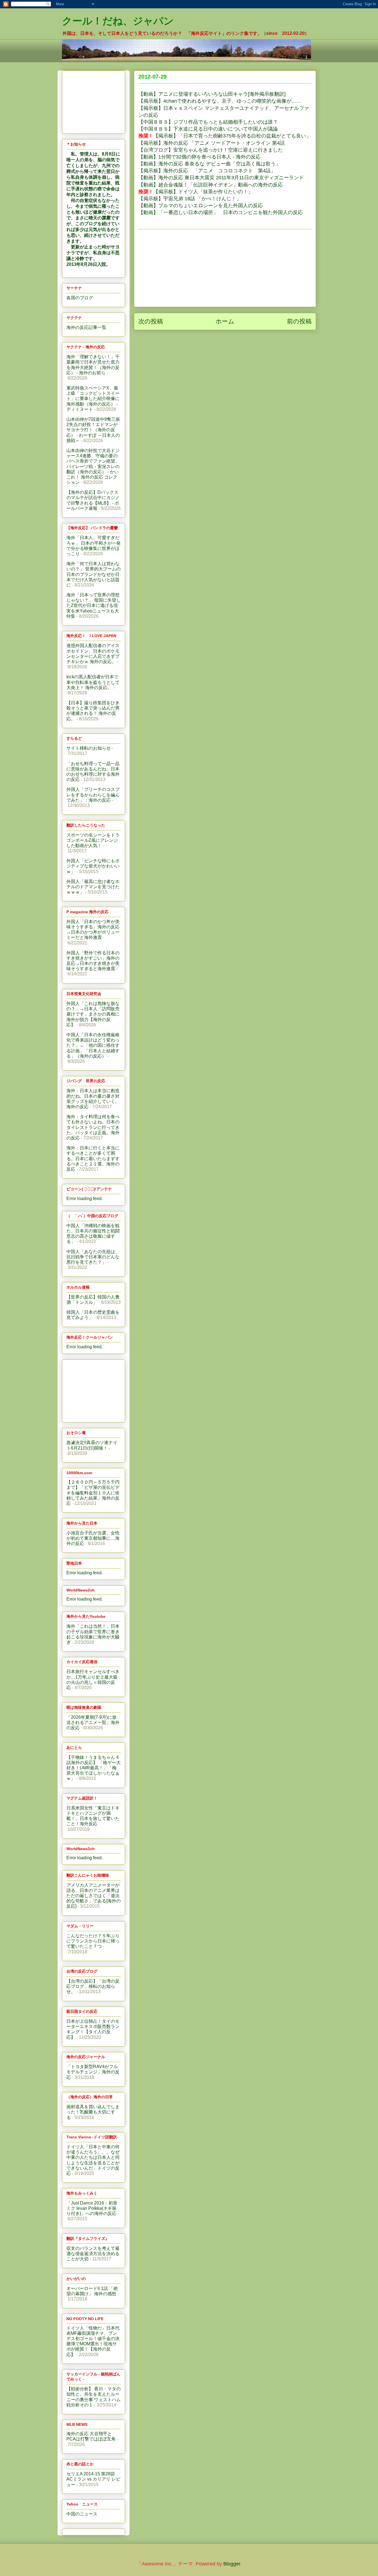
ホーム (225, 321)
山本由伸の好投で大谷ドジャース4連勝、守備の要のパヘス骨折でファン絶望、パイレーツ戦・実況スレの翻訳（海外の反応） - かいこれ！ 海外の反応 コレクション (93, 466)
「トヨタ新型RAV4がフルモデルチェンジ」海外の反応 (93, 2072)
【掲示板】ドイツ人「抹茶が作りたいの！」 (196, 192)
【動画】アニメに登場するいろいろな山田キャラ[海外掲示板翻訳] (212, 94)
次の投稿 (151, 321)
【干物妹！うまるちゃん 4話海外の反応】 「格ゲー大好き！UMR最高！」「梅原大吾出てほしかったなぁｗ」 (94, 1768)
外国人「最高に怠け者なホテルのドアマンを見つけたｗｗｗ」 (93, 887)
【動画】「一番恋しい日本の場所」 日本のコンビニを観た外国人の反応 (221, 212)
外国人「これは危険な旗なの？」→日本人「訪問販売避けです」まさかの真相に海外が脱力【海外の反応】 (93, 1014)
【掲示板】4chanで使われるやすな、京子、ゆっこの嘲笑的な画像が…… (220, 101)
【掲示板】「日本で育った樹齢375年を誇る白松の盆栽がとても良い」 (225, 136)
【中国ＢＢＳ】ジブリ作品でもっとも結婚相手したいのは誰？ (208, 122)
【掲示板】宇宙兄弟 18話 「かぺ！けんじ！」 (191, 199)
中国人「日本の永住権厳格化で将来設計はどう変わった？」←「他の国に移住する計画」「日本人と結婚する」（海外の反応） (93, 1045)
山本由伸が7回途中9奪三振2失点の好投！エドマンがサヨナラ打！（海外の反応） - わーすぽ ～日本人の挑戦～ (93, 430)
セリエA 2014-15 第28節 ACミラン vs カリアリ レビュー (93, 2479)
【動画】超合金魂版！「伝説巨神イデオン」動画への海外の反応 (211, 185)
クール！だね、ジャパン (118, 21)
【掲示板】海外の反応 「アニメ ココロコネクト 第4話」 (207, 171)
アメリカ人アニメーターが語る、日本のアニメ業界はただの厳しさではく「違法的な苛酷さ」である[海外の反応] (94, 1896)
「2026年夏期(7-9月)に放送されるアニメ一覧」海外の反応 (93, 1722)
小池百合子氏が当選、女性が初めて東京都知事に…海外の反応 (93, 1538)
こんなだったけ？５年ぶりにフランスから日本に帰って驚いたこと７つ (93, 1941)
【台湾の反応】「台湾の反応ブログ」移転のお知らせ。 (93, 1986)
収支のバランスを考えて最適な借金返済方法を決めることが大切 (93, 2254)
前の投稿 (299, 321)
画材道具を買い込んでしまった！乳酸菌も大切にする (93, 2112)
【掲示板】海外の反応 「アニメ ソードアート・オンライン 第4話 (212, 143)
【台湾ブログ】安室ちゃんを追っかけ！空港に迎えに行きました (211, 150)
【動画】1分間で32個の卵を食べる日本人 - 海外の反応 (200, 157)
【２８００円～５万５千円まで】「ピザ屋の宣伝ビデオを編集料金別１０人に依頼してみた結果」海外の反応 (93, 1493)
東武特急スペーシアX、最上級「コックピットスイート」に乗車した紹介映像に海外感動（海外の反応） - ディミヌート (93, 399)
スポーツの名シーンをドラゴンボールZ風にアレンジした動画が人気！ (93, 840)
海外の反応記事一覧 (86, 327)
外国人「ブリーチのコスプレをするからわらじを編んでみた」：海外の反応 (93, 795)
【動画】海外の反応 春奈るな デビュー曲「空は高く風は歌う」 (209, 164)
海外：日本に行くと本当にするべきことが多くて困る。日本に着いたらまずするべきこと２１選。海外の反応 (93, 1159)
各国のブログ (80, 298)
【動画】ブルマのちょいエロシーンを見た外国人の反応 (201, 206)
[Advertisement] (225, 268)
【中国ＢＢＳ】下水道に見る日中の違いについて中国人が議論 (208, 129)
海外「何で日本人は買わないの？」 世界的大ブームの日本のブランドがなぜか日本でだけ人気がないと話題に (94, 574)
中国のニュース (82, 2514)
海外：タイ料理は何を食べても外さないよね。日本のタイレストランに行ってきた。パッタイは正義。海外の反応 (93, 1127)
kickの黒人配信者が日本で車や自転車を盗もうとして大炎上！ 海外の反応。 (93, 682)
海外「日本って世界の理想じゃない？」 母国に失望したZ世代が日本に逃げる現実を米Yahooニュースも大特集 (94, 606)
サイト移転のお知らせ (89, 748)
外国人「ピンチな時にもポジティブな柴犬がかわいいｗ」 (93, 866)
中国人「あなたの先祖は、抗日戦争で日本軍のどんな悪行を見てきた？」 (93, 1257)
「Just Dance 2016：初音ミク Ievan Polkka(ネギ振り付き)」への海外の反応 (92, 2208)
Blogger (232, 2564)
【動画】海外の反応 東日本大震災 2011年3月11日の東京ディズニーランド (221, 178)
